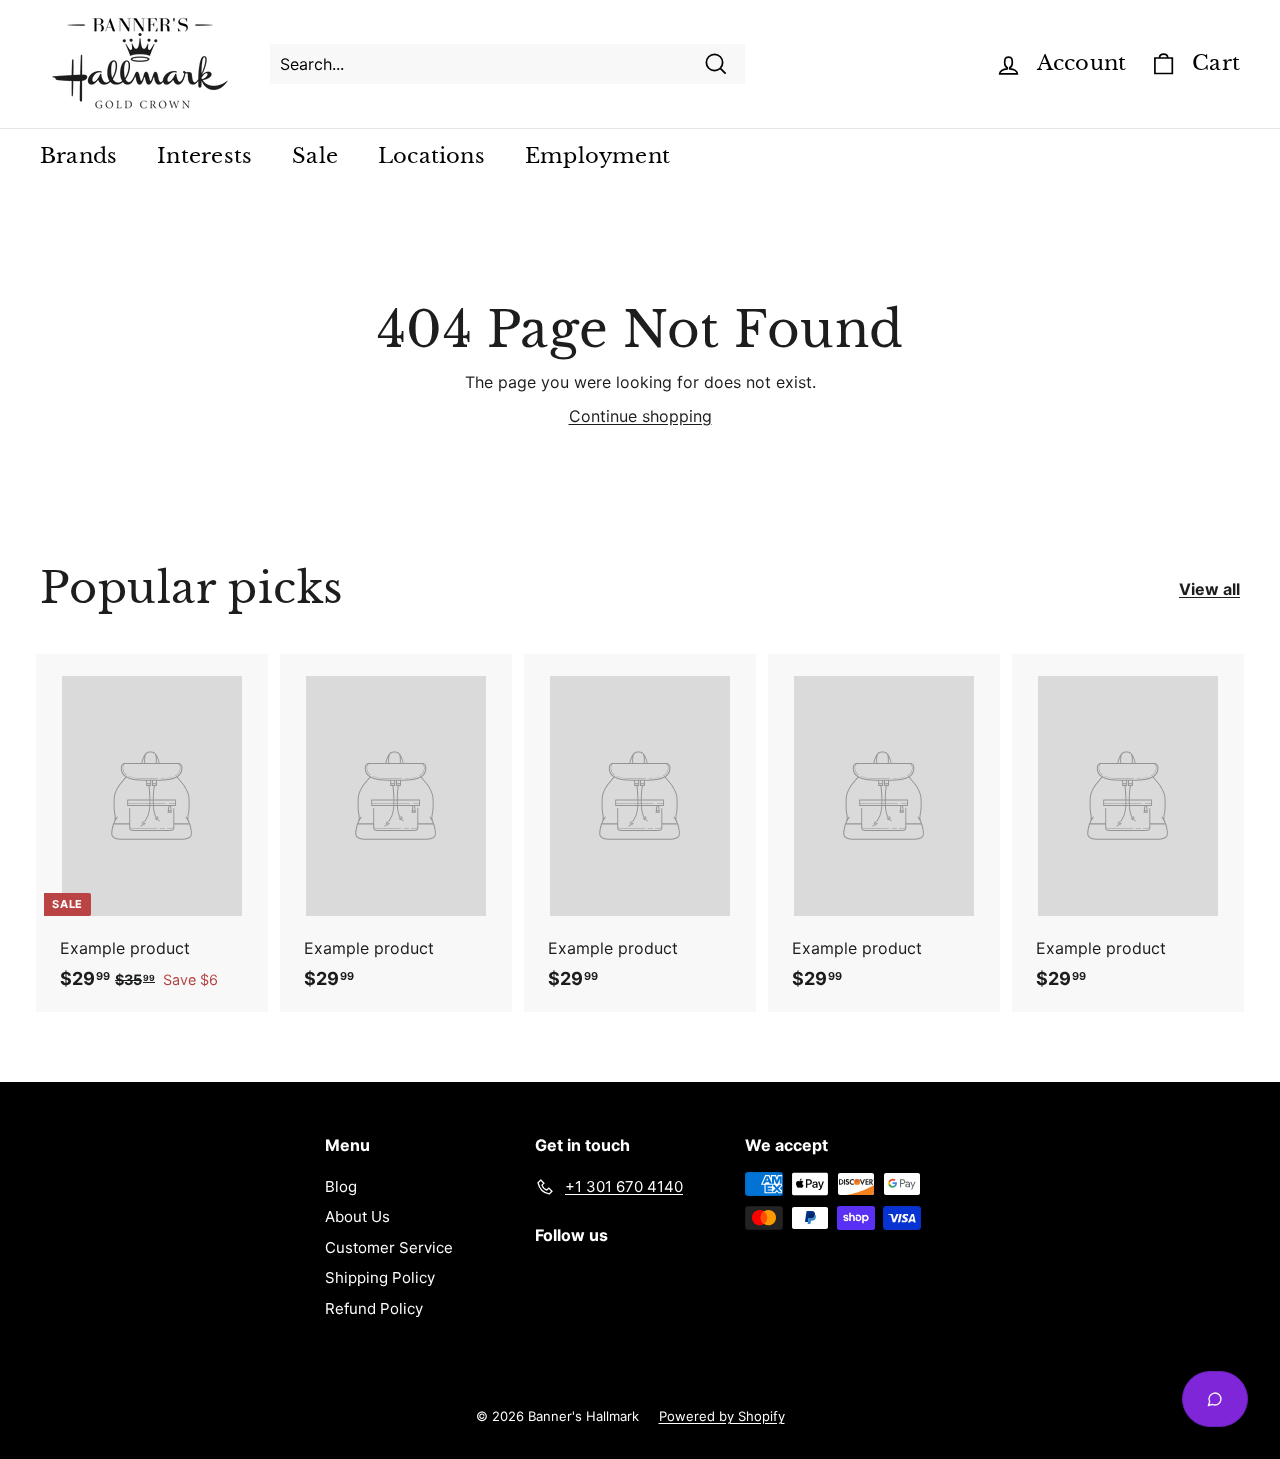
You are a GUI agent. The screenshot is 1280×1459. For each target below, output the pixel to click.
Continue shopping (640, 416)
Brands (78, 156)
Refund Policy (374, 1308)
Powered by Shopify (722, 1416)
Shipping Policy (380, 1277)
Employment (597, 156)
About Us (357, 1216)
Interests (204, 156)
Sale (315, 156)
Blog (341, 1186)
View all (1209, 589)
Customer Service (389, 1247)
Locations (431, 156)
